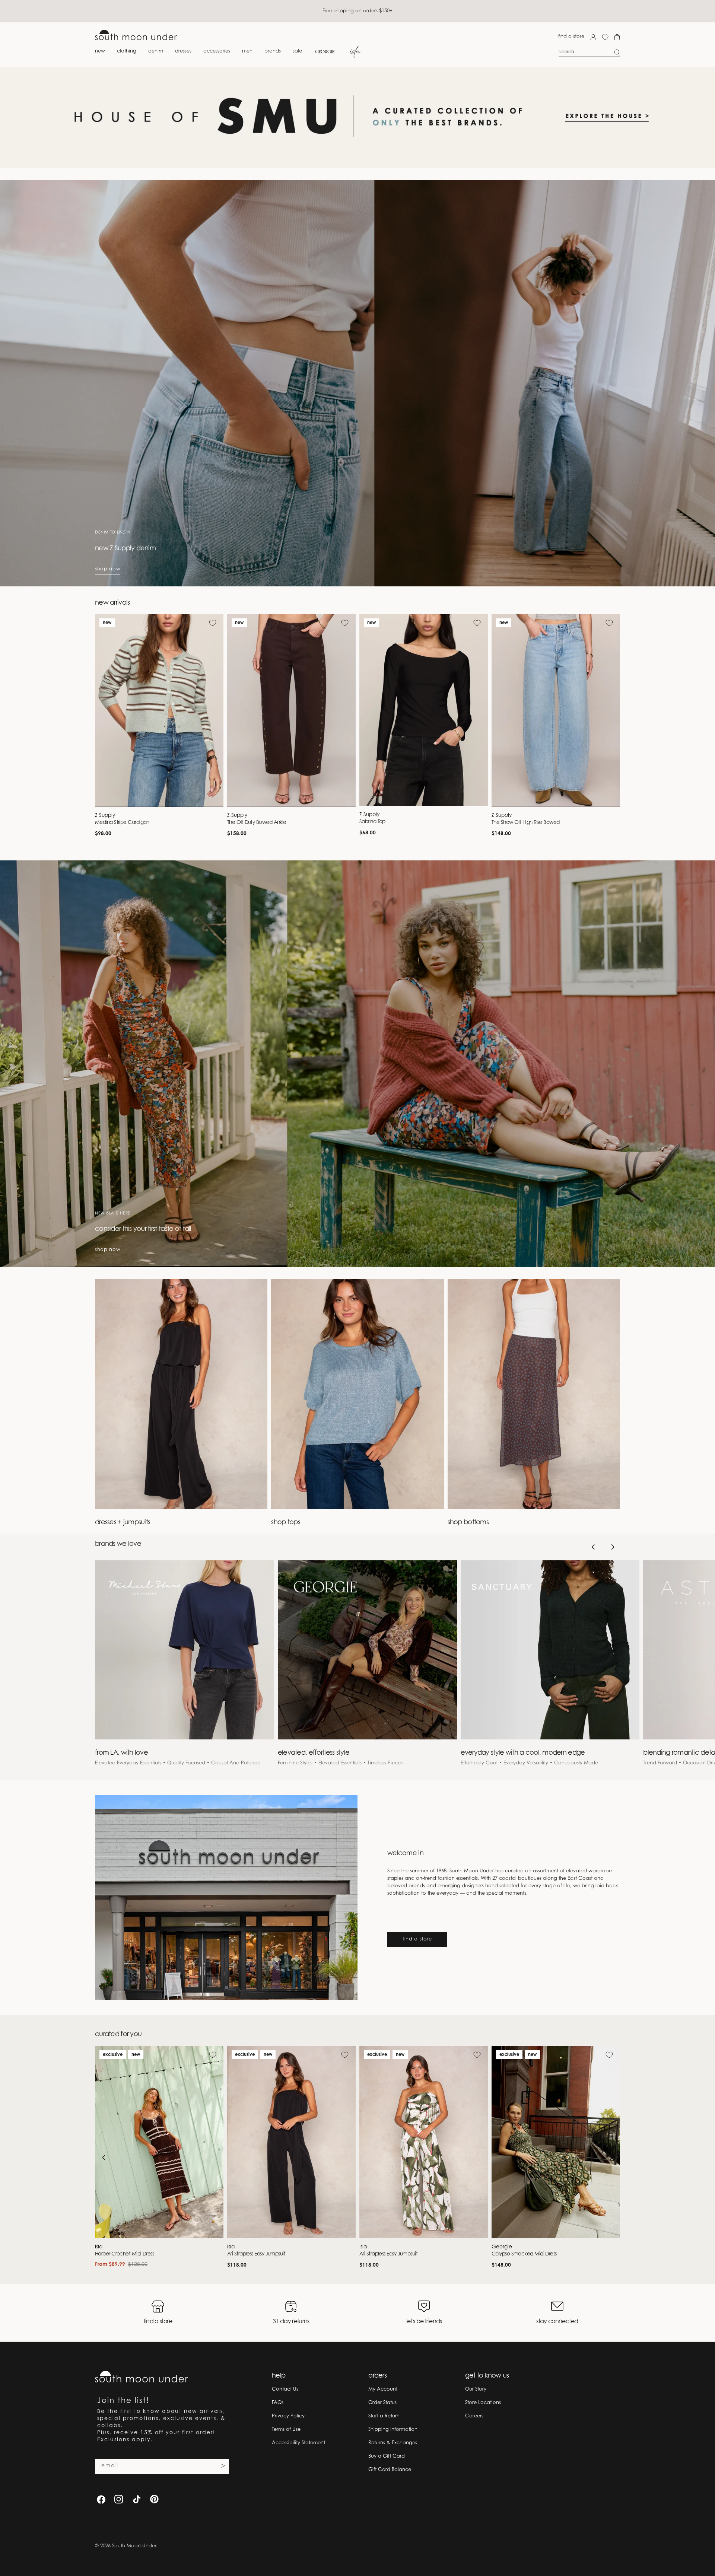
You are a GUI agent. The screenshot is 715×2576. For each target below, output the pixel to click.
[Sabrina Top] (424, 710)
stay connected (557, 2322)
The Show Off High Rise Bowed (526, 823)
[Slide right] (613, 1547)
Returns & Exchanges (393, 2443)
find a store (571, 37)
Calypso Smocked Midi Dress (524, 2254)
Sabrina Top (372, 822)
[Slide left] (593, 1547)
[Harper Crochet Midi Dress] (159, 2142)
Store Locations (483, 2403)
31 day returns (291, 2322)
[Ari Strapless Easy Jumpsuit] (291, 2142)
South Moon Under (134, 2546)
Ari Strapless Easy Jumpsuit (256, 2254)
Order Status (382, 2403)
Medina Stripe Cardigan (122, 823)
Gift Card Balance (390, 2470)
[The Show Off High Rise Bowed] (556, 710)
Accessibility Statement (298, 2443)
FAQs (278, 2403)
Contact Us (285, 2389)
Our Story (476, 2389)
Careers (474, 2416)
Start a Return (384, 2416)
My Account (383, 2389)
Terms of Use (286, 2429)
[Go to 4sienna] (357, 117)
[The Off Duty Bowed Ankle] (291, 710)
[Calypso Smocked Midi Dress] (556, 2142)
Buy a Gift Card (387, 2456)
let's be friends (424, 2322)
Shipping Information (393, 2429)
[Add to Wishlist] (213, 623)
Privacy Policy (288, 2416)
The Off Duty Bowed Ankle (257, 823)
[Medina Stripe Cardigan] (159, 710)
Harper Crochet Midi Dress (124, 2254)
